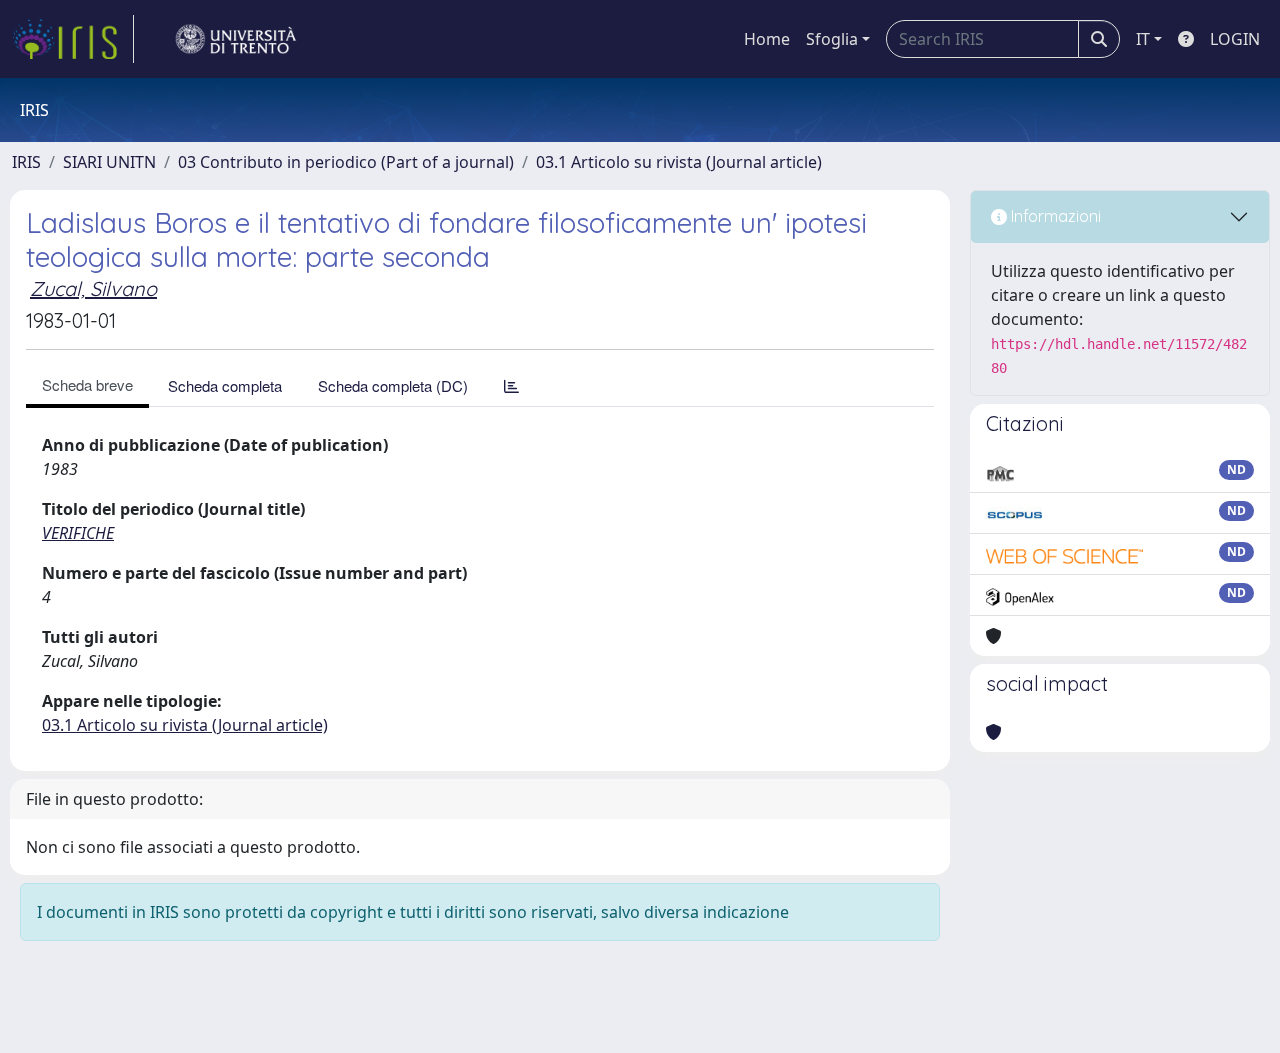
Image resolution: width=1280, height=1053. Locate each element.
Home (767, 39)
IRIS (26, 162)
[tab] (511, 385)
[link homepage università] (236, 39)
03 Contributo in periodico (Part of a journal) (346, 162)
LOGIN (1235, 39)
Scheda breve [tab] (87, 384)
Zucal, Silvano (93, 288)
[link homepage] (73, 39)
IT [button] (1143, 39)
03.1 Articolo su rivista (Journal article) (679, 162)
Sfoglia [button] (832, 39)
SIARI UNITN (109, 162)
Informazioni (1054, 216)
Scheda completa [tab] (225, 385)
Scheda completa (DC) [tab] (393, 385)
